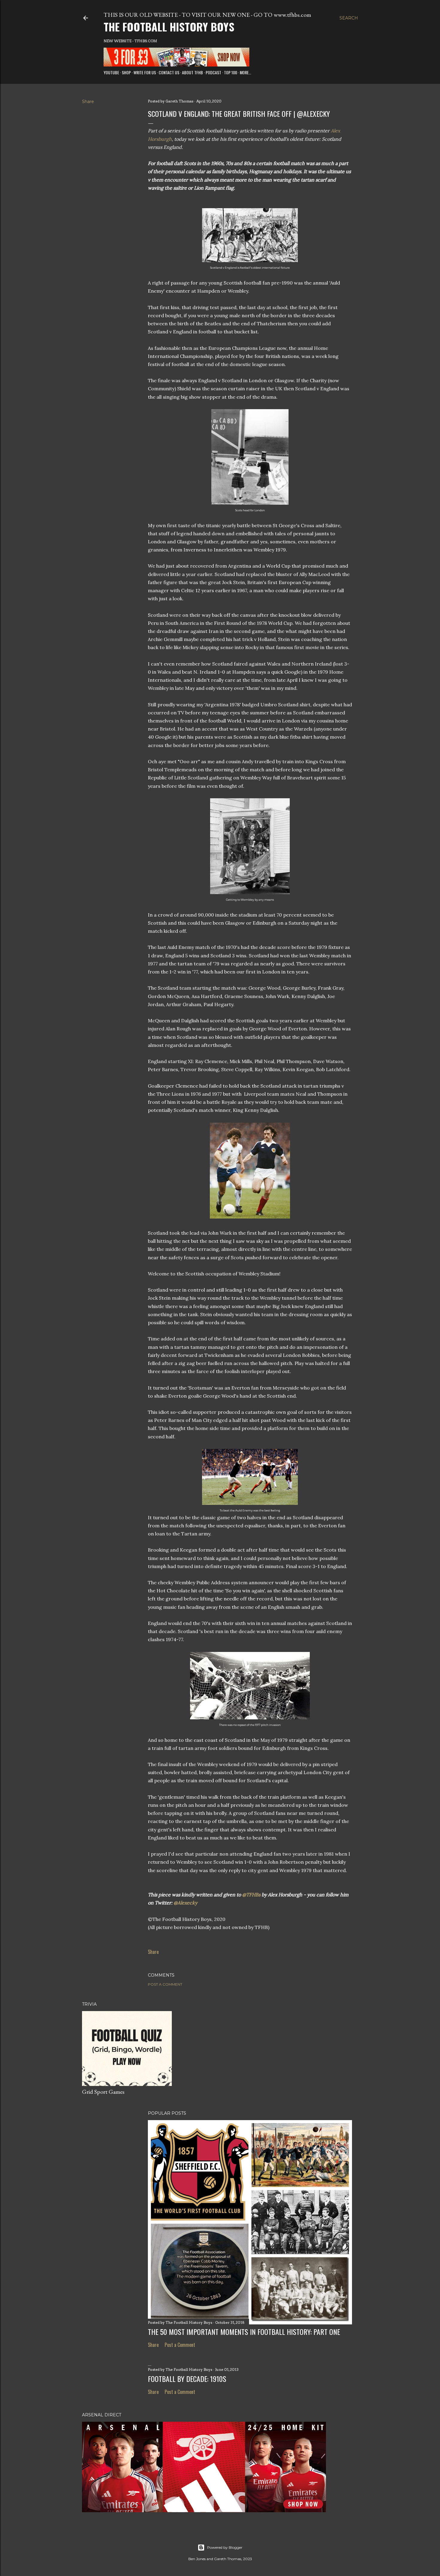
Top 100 (230, 72)
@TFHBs (251, 1895)
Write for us (145, 72)
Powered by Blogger (225, 2547)
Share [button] (88, 102)
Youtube (111, 72)
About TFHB (192, 72)
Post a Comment (165, 1984)
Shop (126, 72)
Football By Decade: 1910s (187, 2379)
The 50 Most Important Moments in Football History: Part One (244, 2332)
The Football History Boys (169, 27)
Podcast (213, 72)
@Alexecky (185, 1903)
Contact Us (169, 72)
